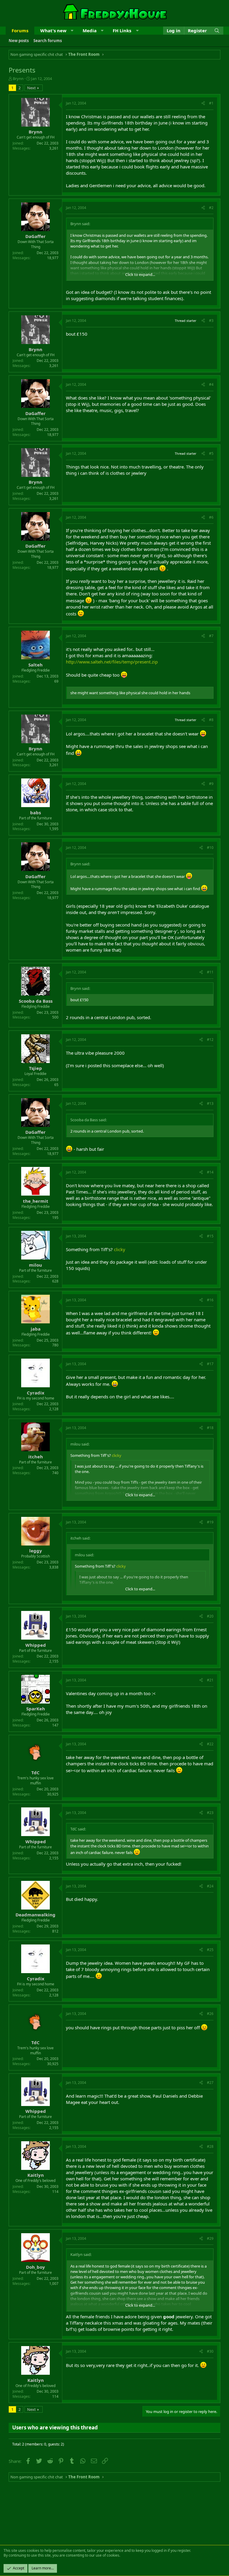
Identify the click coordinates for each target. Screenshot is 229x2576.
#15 (210, 1236)
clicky (120, 1249)
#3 (211, 321)
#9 (211, 784)
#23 (210, 1813)
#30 (210, 2351)
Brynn (18, 79)
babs (35, 812)
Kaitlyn (36, 2175)
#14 (210, 1172)
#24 (210, 1886)
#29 (210, 2238)
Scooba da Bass (36, 1001)
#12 (210, 1040)
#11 (210, 972)
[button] (72, 31)
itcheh (36, 1457)
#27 (210, 2083)
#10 (210, 848)
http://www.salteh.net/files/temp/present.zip (112, 662)
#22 (210, 1744)
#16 (210, 1300)
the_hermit (36, 1201)
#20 (210, 1616)
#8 (211, 720)
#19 (210, 1522)
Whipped (36, 1645)
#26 (210, 2014)
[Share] (203, 103)
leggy (36, 1551)
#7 (211, 636)
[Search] (217, 31)
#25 (210, 1950)
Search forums (48, 41)
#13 (210, 1103)
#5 (211, 453)
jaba (36, 1329)
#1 (211, 103)
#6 (211, 517)
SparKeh (36, 1709)
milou (35, 1265)
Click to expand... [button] (140, 274)
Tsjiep (35, 1068)
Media (90, 30)
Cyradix (36, 1393)
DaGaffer (35, 236)
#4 (211, 384)
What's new (53, 30)
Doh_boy (35, 2267)
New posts (19, 41)
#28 (210, 2146)
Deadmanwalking (35, 1915)
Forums (20, 30)
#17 (210, 1364)
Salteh (35, 665)
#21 (210, 1680)
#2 (211, 208)
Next (31, 88)
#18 (210, 1428)
